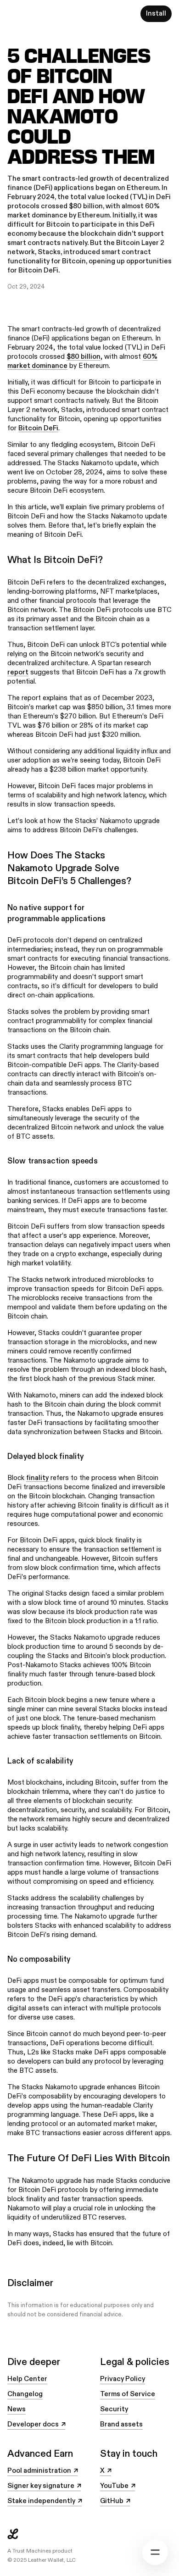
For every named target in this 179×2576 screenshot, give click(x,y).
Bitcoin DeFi (38, 428)
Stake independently (45, 2501)
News (17, 2409)
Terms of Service (128, 2394)
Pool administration (42, 2471)
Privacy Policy (123, 2379)
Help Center (27, 2379)
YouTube (117, 2486)
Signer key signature (44, 2486)
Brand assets (121, 2424)
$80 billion (84, 357)
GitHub (115, 2501)
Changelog (25, 2394)
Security (114, 2409)
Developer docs (36, 2425)
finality (37, 1478)
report (18, 672)
